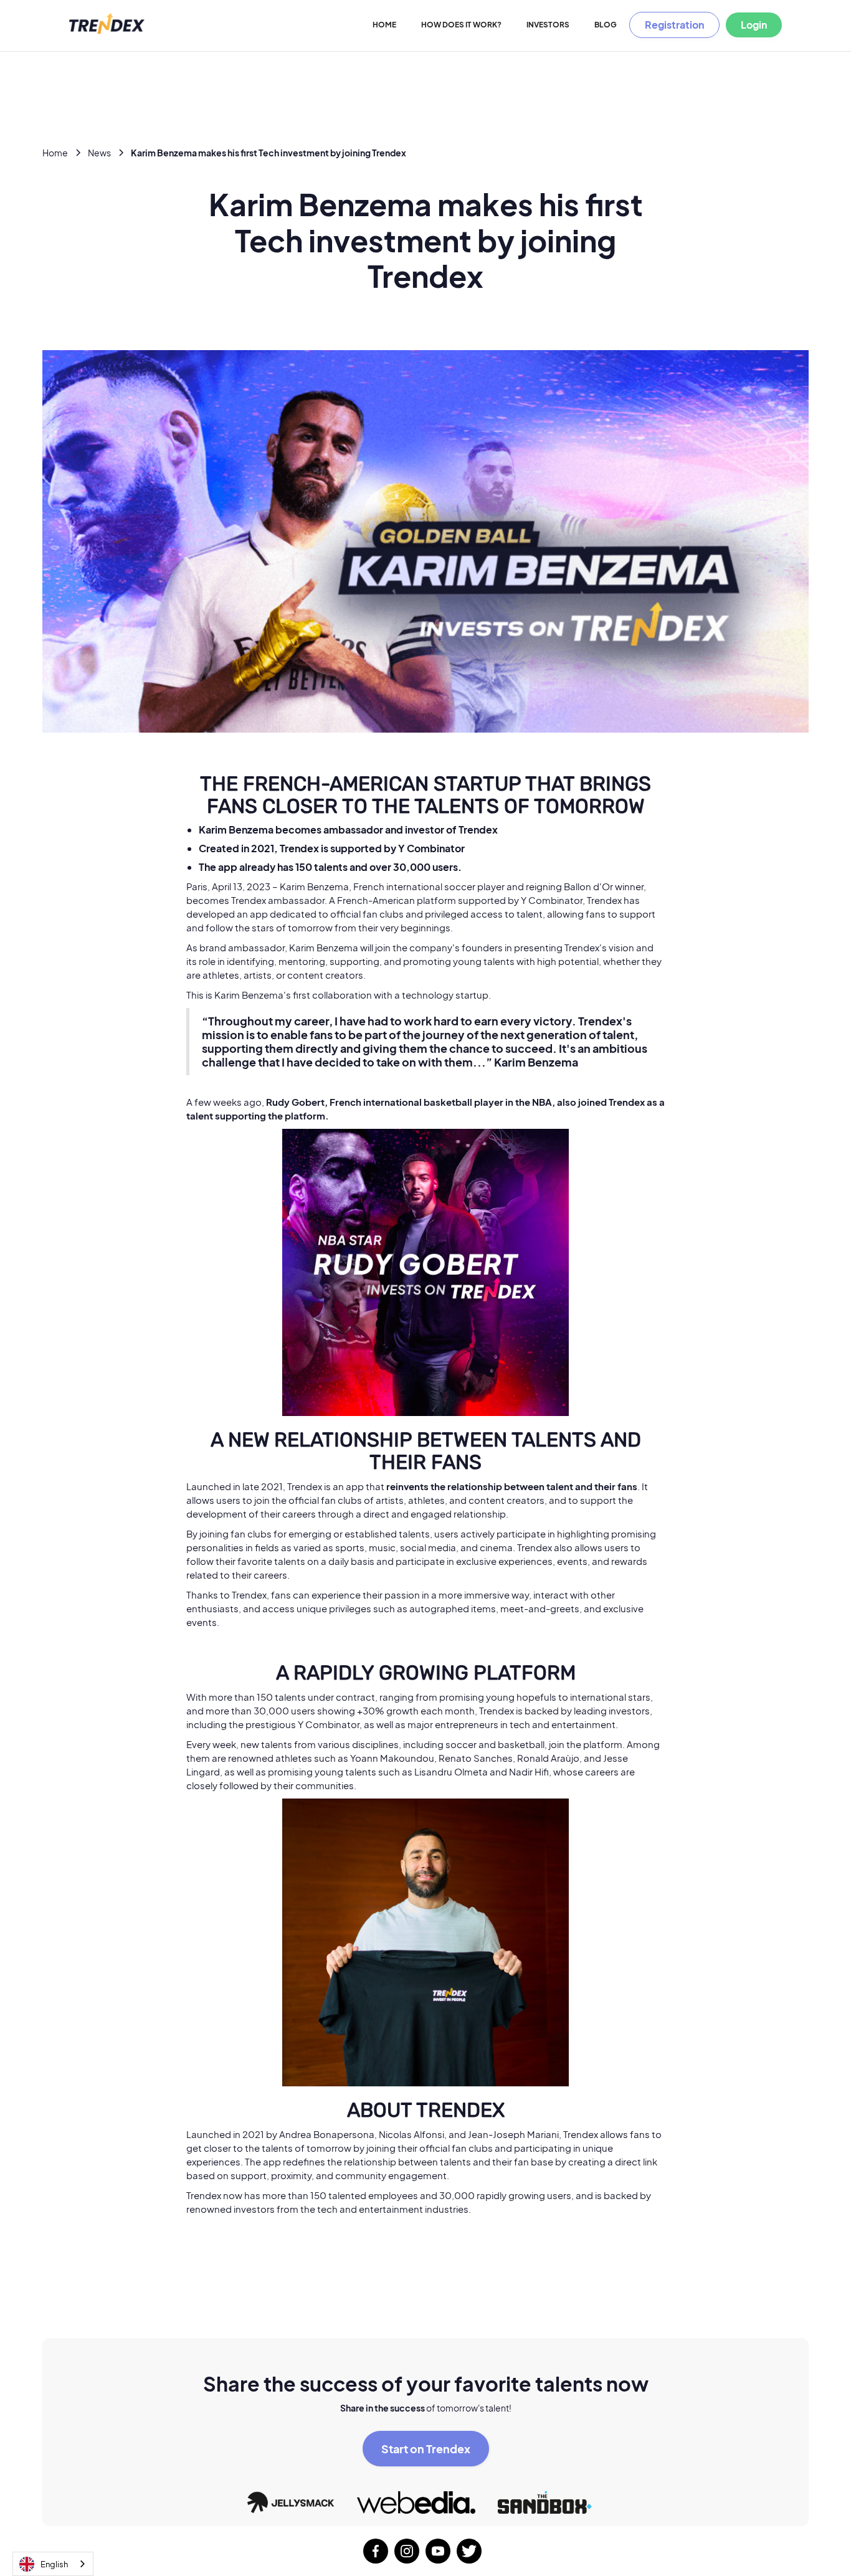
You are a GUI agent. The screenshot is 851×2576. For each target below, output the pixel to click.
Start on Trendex (426, 2449)
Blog (606, 25)
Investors (548, 25)
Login (754, 25)
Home (384, 25)
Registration (674, 25)
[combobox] (53, 2564)
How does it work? (461, 25)
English (54, 2564)
